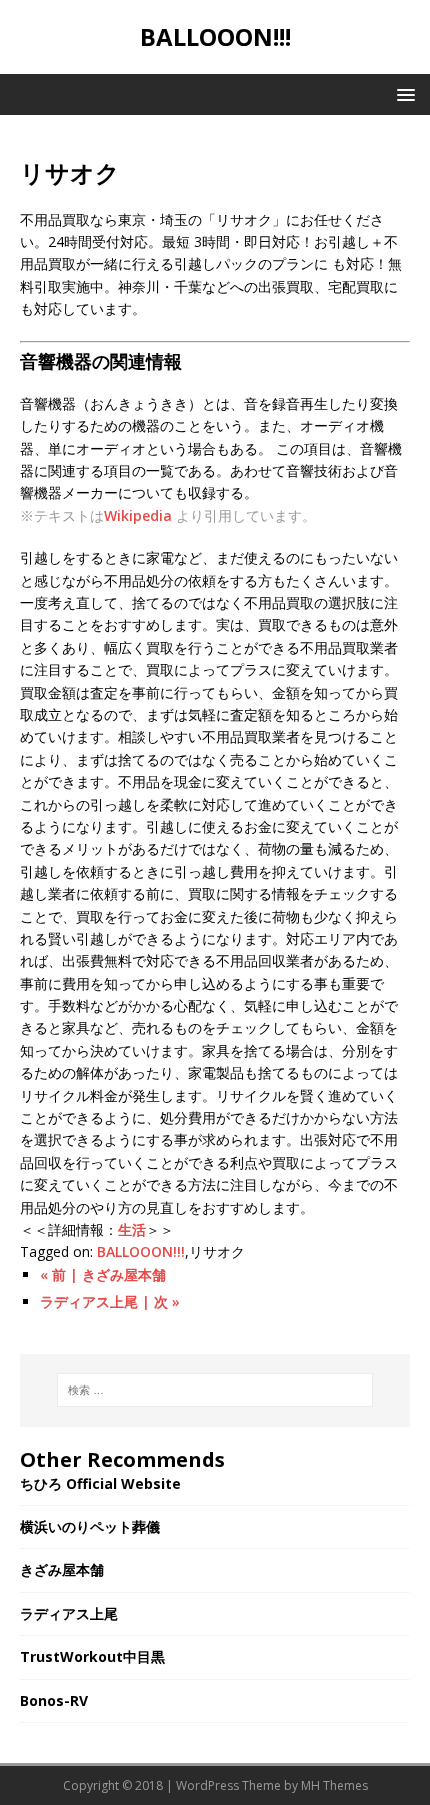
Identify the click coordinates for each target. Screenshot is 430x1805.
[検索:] (215, 1390)
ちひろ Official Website (100, 1483)
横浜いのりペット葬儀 (90, 1526)
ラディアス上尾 (69, 1613)
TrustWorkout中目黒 (92, 1656)
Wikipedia (138, 515)
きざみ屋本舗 (62, 1569)
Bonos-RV (54, 1700)
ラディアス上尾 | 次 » (110, 1301)
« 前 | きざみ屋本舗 (103, 1274)
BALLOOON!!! (141, 1251)
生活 (132, 1229)
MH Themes (334, 1785)
